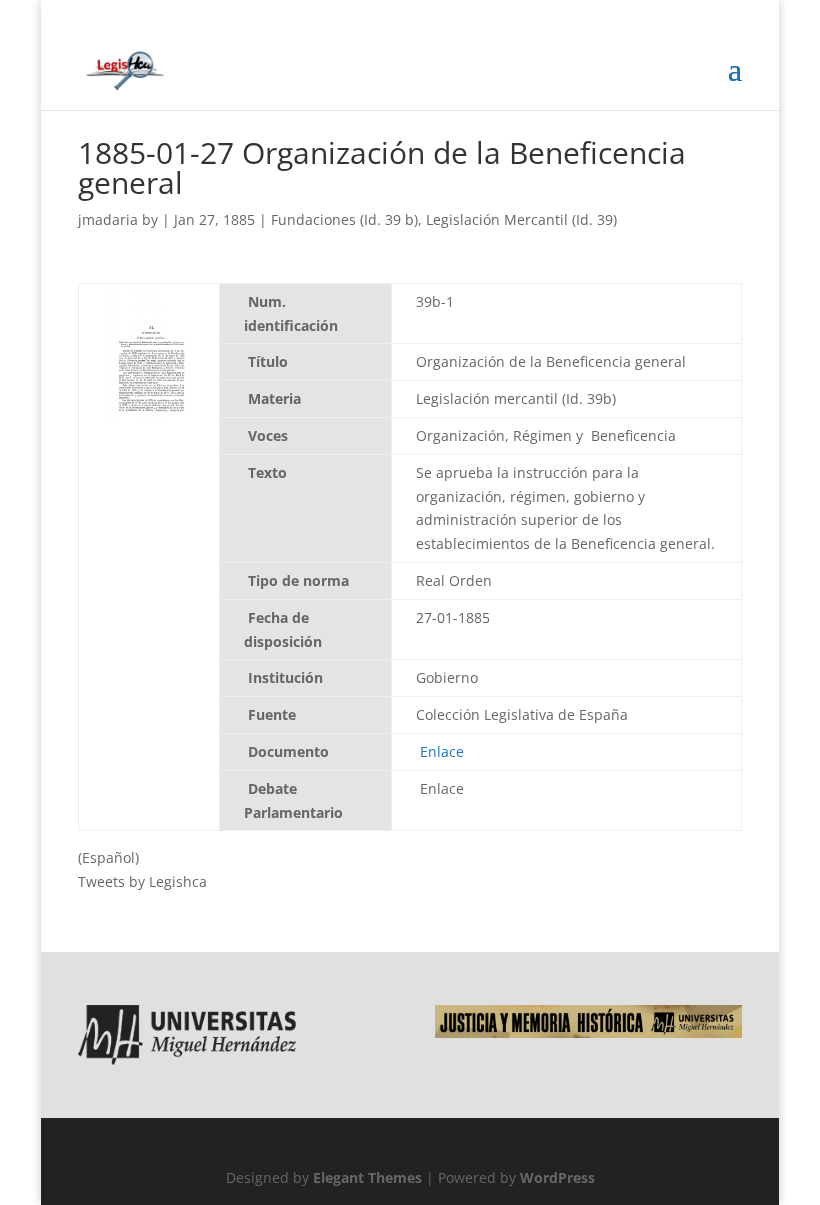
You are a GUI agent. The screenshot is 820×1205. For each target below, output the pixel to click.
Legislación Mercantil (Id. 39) (521, 219)
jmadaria (108, 219)
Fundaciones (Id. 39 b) (344, 219)
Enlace (442, 751)
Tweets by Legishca (142, 881)
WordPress (557, 1177)
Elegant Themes (367, 1177)
